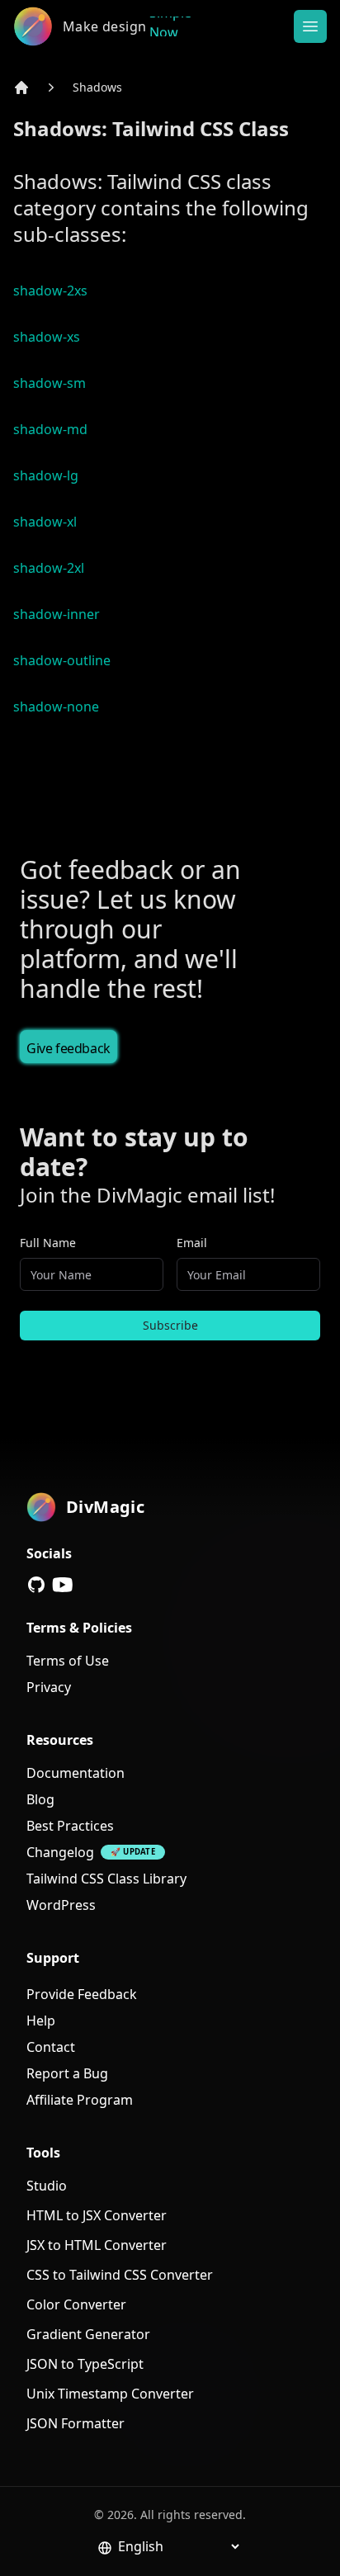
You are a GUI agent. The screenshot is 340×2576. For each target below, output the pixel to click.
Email (192, 1243)
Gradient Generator (88, 2334)
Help (41, 2021)
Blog (40, 1799)
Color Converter (76, 2304)
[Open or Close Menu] (310, 26)
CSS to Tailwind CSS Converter (120, 2275)
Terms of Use (68, 1661)
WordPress (61, 1905)
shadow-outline (62, 660)
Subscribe (170, 1325)
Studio (47, 2186)
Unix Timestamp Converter (110, 2394)
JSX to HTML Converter (97, 2245)
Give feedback (68, 1048)
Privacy (49, 1687)
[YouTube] (63, 1585)
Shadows (97, 87)
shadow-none (56, 707)
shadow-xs (47, 337)
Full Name (48, 1243)
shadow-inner (57, 614)
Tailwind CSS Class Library (106, 1879)
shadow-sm (50, 383)
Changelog (60, 1852)
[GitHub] (36, 1585)
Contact (51, 2047)
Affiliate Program (80, 2100)
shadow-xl (45, 522)
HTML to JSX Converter (97, 2215)
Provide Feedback (82, 1994)
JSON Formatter (76, 2423)
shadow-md (50, 429)
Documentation (76, 1773)
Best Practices (70, 1826)
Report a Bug (67, 2073)
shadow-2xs (50, 291)
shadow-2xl (49, 568)
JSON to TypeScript (85, 2364)
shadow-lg (46, 475)
